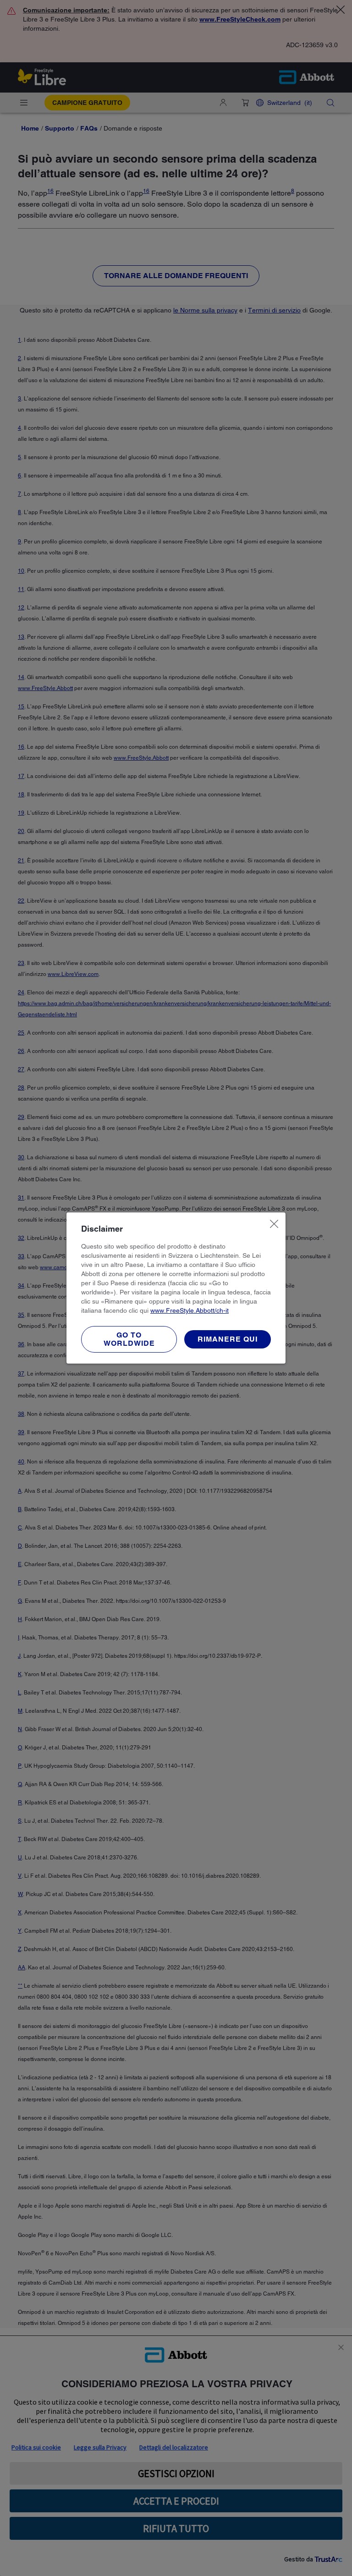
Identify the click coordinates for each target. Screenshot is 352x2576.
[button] (228, 1339)
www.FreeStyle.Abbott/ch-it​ (190, 1310)
